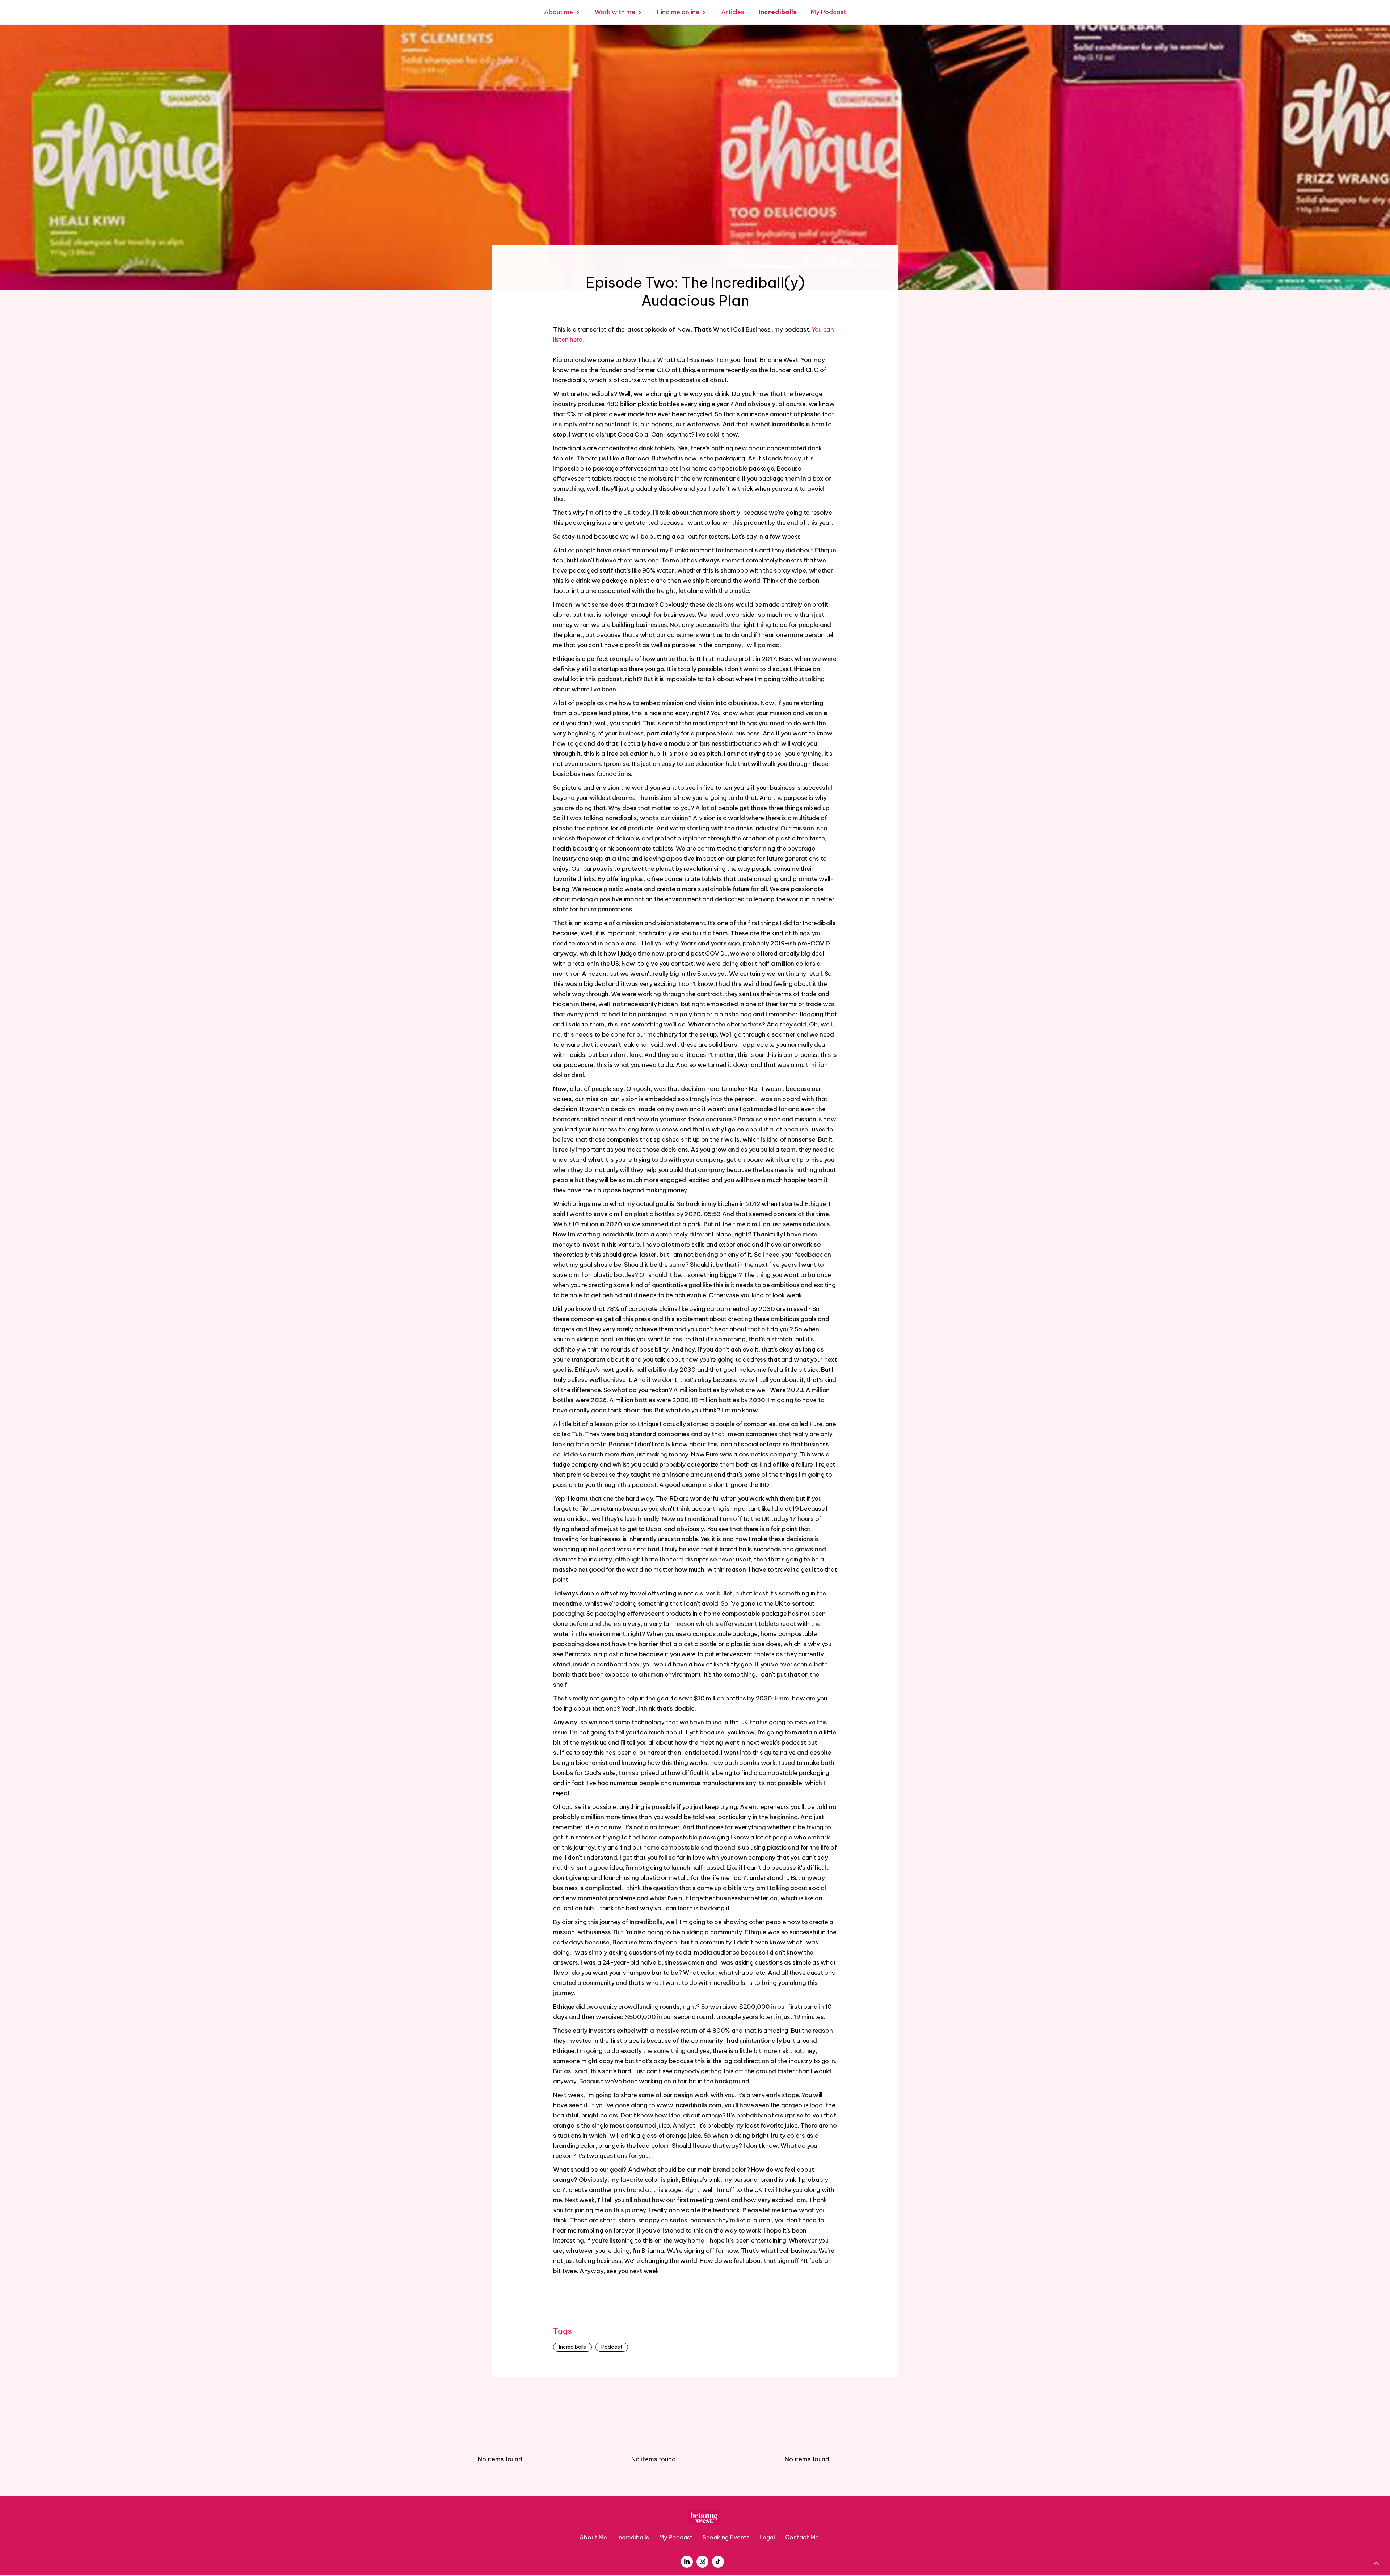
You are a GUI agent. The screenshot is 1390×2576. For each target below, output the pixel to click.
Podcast (612, 2347)
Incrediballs (572, 2347)
